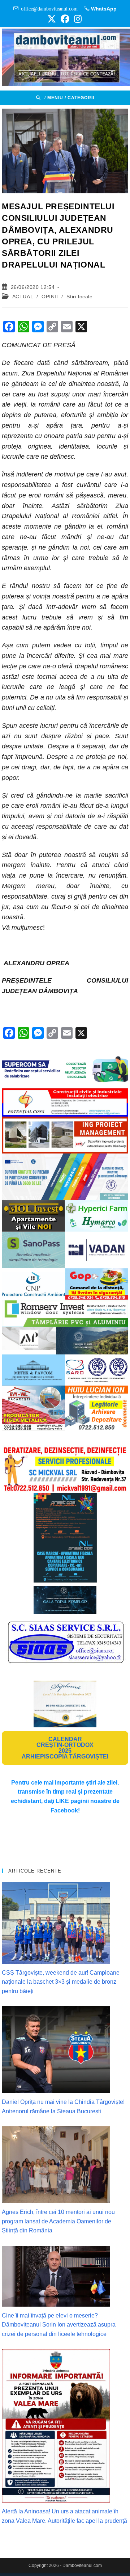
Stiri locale (79, 297)
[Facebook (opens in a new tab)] (65, 19)
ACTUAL (23, 297)
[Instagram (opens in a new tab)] (77, 19)
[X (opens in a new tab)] (52, 19)
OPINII (50, 297)
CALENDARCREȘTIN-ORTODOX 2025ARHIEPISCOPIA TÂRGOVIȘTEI (65, 1748)
